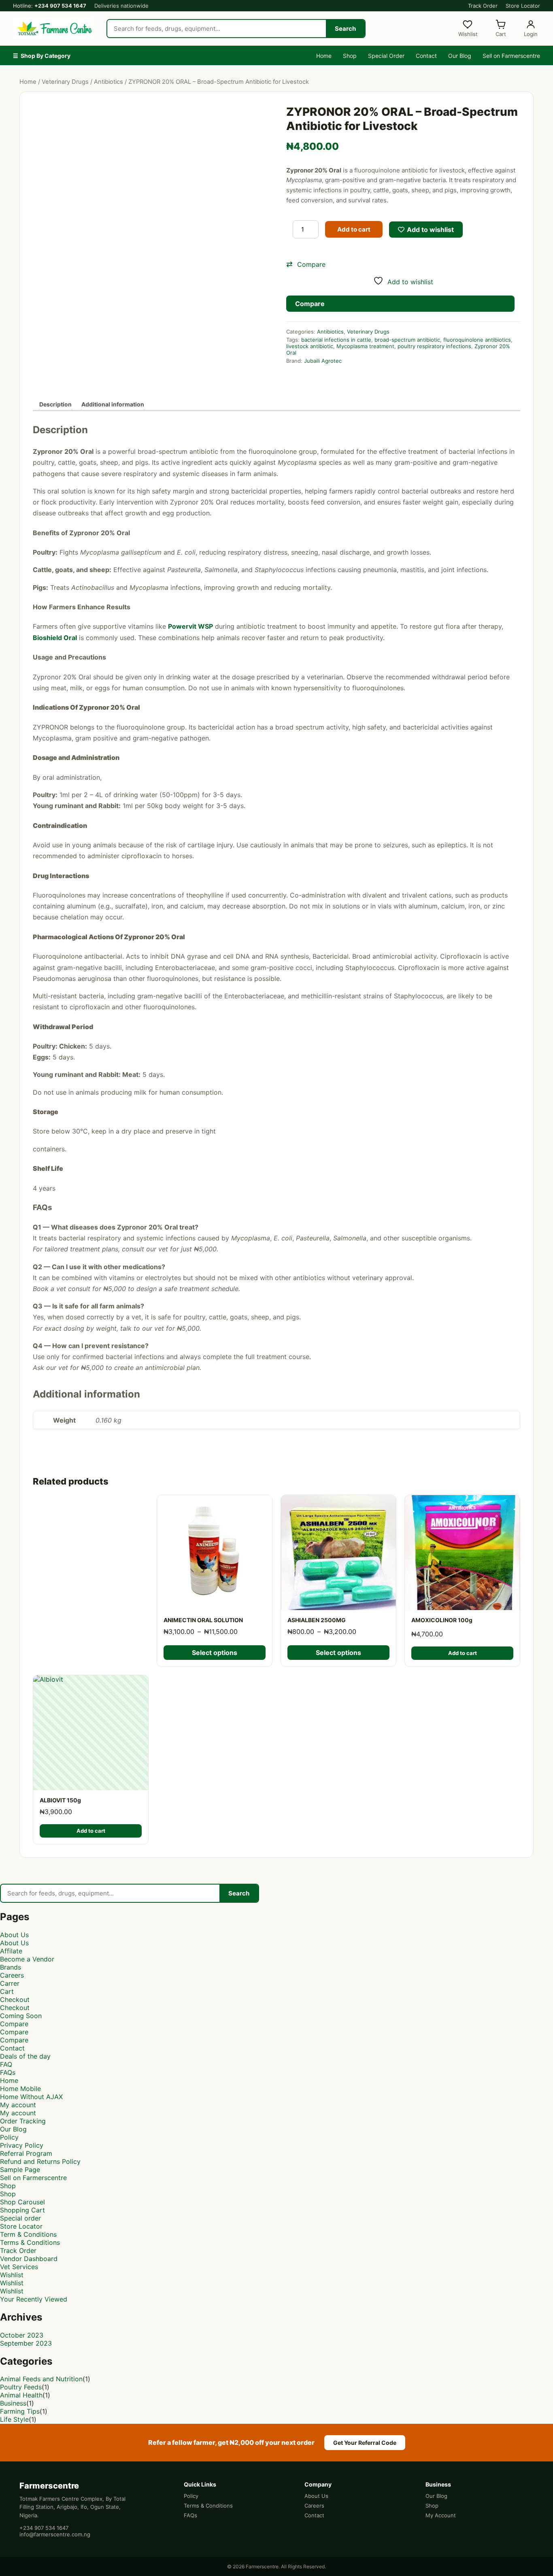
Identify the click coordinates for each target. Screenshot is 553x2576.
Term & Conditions (28, 2234)
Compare (14, 2024)
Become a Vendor (27, 1959)
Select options (215, 1653)
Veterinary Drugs (65, 82)
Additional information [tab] (113, 404)
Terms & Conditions (30, 2242)
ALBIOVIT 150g (60, 1800)
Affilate (11, 1951)
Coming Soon (21, 2016)
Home (324, 56)
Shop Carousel (22, 2202)
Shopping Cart (22, 2210)
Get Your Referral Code (365, 2443)
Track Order (483, 6)
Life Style (14, 2419)
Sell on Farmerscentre (511, 56)
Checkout (15, 2000)
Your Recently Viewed (34, 2299)
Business (13, 2403)
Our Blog (460, 56)
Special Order (386, 56)
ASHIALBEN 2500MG (317, 1620)
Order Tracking (23, 2121)
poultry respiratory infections (434, 346)
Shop (350, 56)
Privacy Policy (22, 2145)
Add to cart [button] (463, 1653)
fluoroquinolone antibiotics (477, 340)
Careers (12, 1975)
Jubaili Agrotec (323, 361)
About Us (14, 1935)
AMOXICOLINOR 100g (442, 1620)
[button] (403, 264)
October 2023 (22, 2335)
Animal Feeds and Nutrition (41, 2379)
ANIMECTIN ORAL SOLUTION (203, 1620)
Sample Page (20, 2170)
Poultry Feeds (21, 2387)
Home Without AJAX (31, 2097)
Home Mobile (20, 2089)
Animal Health (21, 2395)
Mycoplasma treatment (365, 346)
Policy (9, 2137)
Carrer (10, 1983)
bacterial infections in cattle (336, 340)
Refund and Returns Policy (40, 2161)
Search (345, 29)
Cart (7, 1991)
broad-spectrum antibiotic (407, 340)
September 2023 (26, 2343)
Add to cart (354, 229)
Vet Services (19, 2267)
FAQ (6, 2064)
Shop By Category (42, 56)
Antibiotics (108, 82)
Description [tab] (55, 404)
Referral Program (26, 2153)
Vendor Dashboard (29, 2259)
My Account (441, 2515)
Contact (426, 56)
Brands (11, 1967)
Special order (20, 2218)
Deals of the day (25, 2056)
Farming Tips (20, 2411)
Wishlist (12, 2275)
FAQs (8, 2072)
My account (18, 2105)
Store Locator (523, 6)
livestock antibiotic (310, 346)
